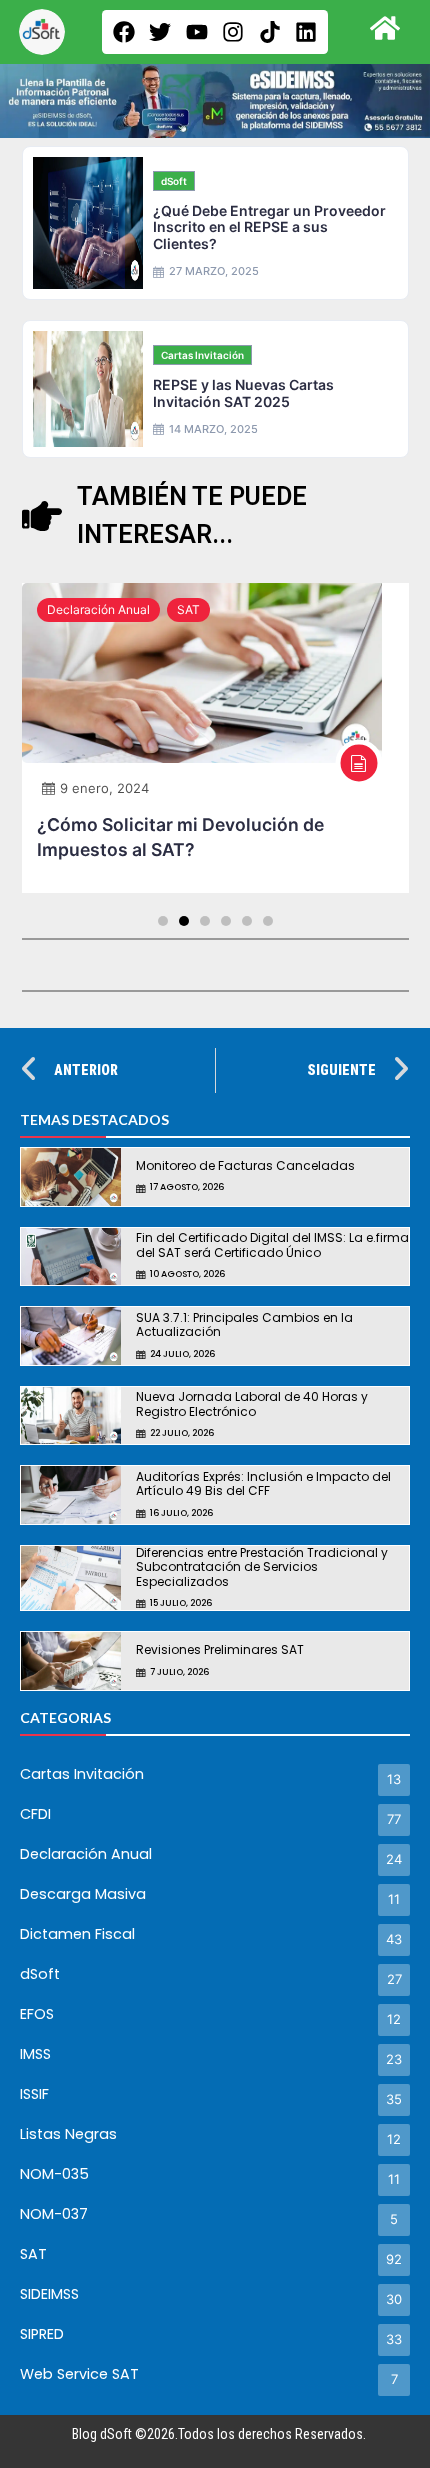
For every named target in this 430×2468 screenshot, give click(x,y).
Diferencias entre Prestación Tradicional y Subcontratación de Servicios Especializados (262, 1567)
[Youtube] (197, 32)
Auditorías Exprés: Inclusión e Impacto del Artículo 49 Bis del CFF (263, 1483)
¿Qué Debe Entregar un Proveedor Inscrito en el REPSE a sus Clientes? (269, 227)
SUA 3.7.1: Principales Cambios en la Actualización (244, 1324)
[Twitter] (160, 32)
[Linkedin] (306, 32)
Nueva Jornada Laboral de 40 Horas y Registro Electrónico (252, 1403)
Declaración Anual (98, 609)
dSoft (174, 181)
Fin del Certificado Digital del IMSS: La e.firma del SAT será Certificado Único (272, 1244)
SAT (188, 609)
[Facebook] (124, 32)
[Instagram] (233, 32)
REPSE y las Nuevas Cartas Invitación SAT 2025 (243, 393)
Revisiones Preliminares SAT (220, 1649)
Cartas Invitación (202, 355)
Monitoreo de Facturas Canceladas (245, 1165)
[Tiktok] (270, 32)
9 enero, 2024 (104, 788)
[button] (163, 921)
